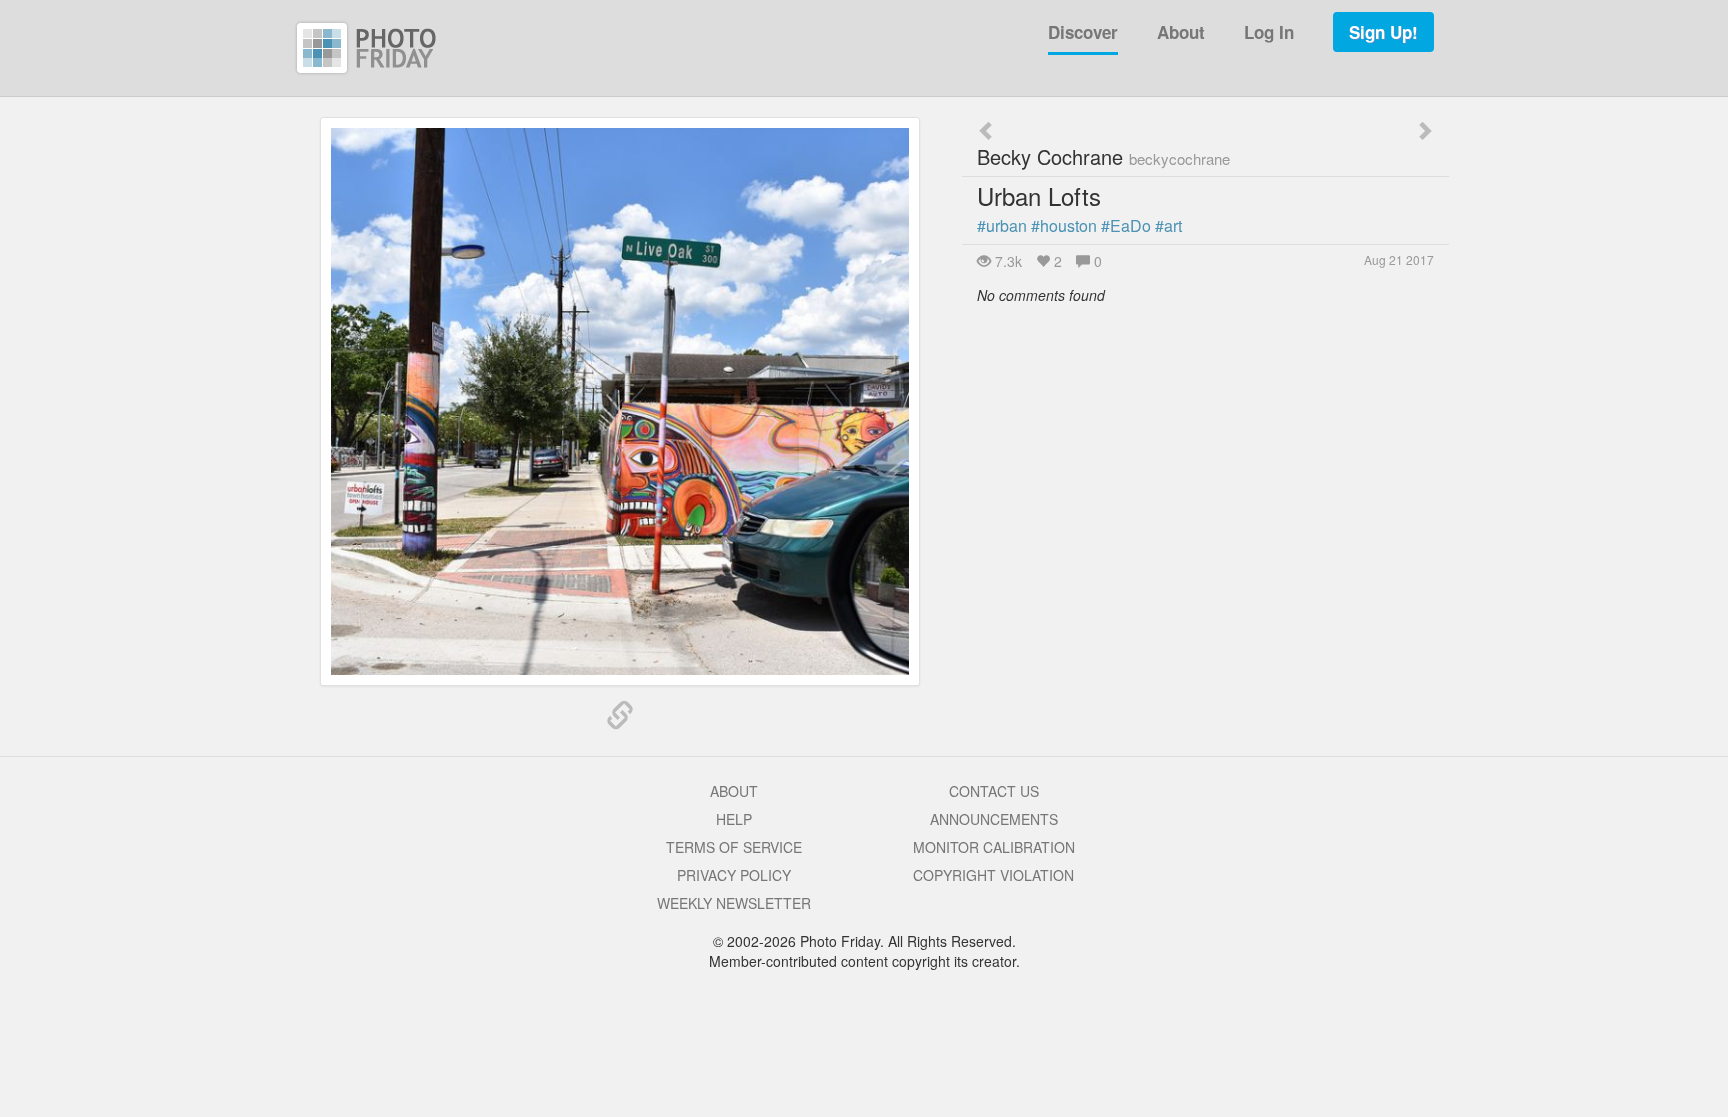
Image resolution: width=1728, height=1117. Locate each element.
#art (1168, 225)
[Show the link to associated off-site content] (620, 716)
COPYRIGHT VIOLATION (993, 875)
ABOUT (734, 791)
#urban (1002, 225)
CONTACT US (994, 791)
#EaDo (1126, 225)
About (1181, 32)
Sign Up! (1383, 32)
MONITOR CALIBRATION (994, 847)
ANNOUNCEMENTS (994, 819)
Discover (1083, 32)
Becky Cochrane (1103, 156)
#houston (1064, 225)
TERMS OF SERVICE (734, 847)
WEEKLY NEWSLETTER (734, 903)
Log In (1269, 32)
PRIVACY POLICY (734, 875)
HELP (734, 819)
